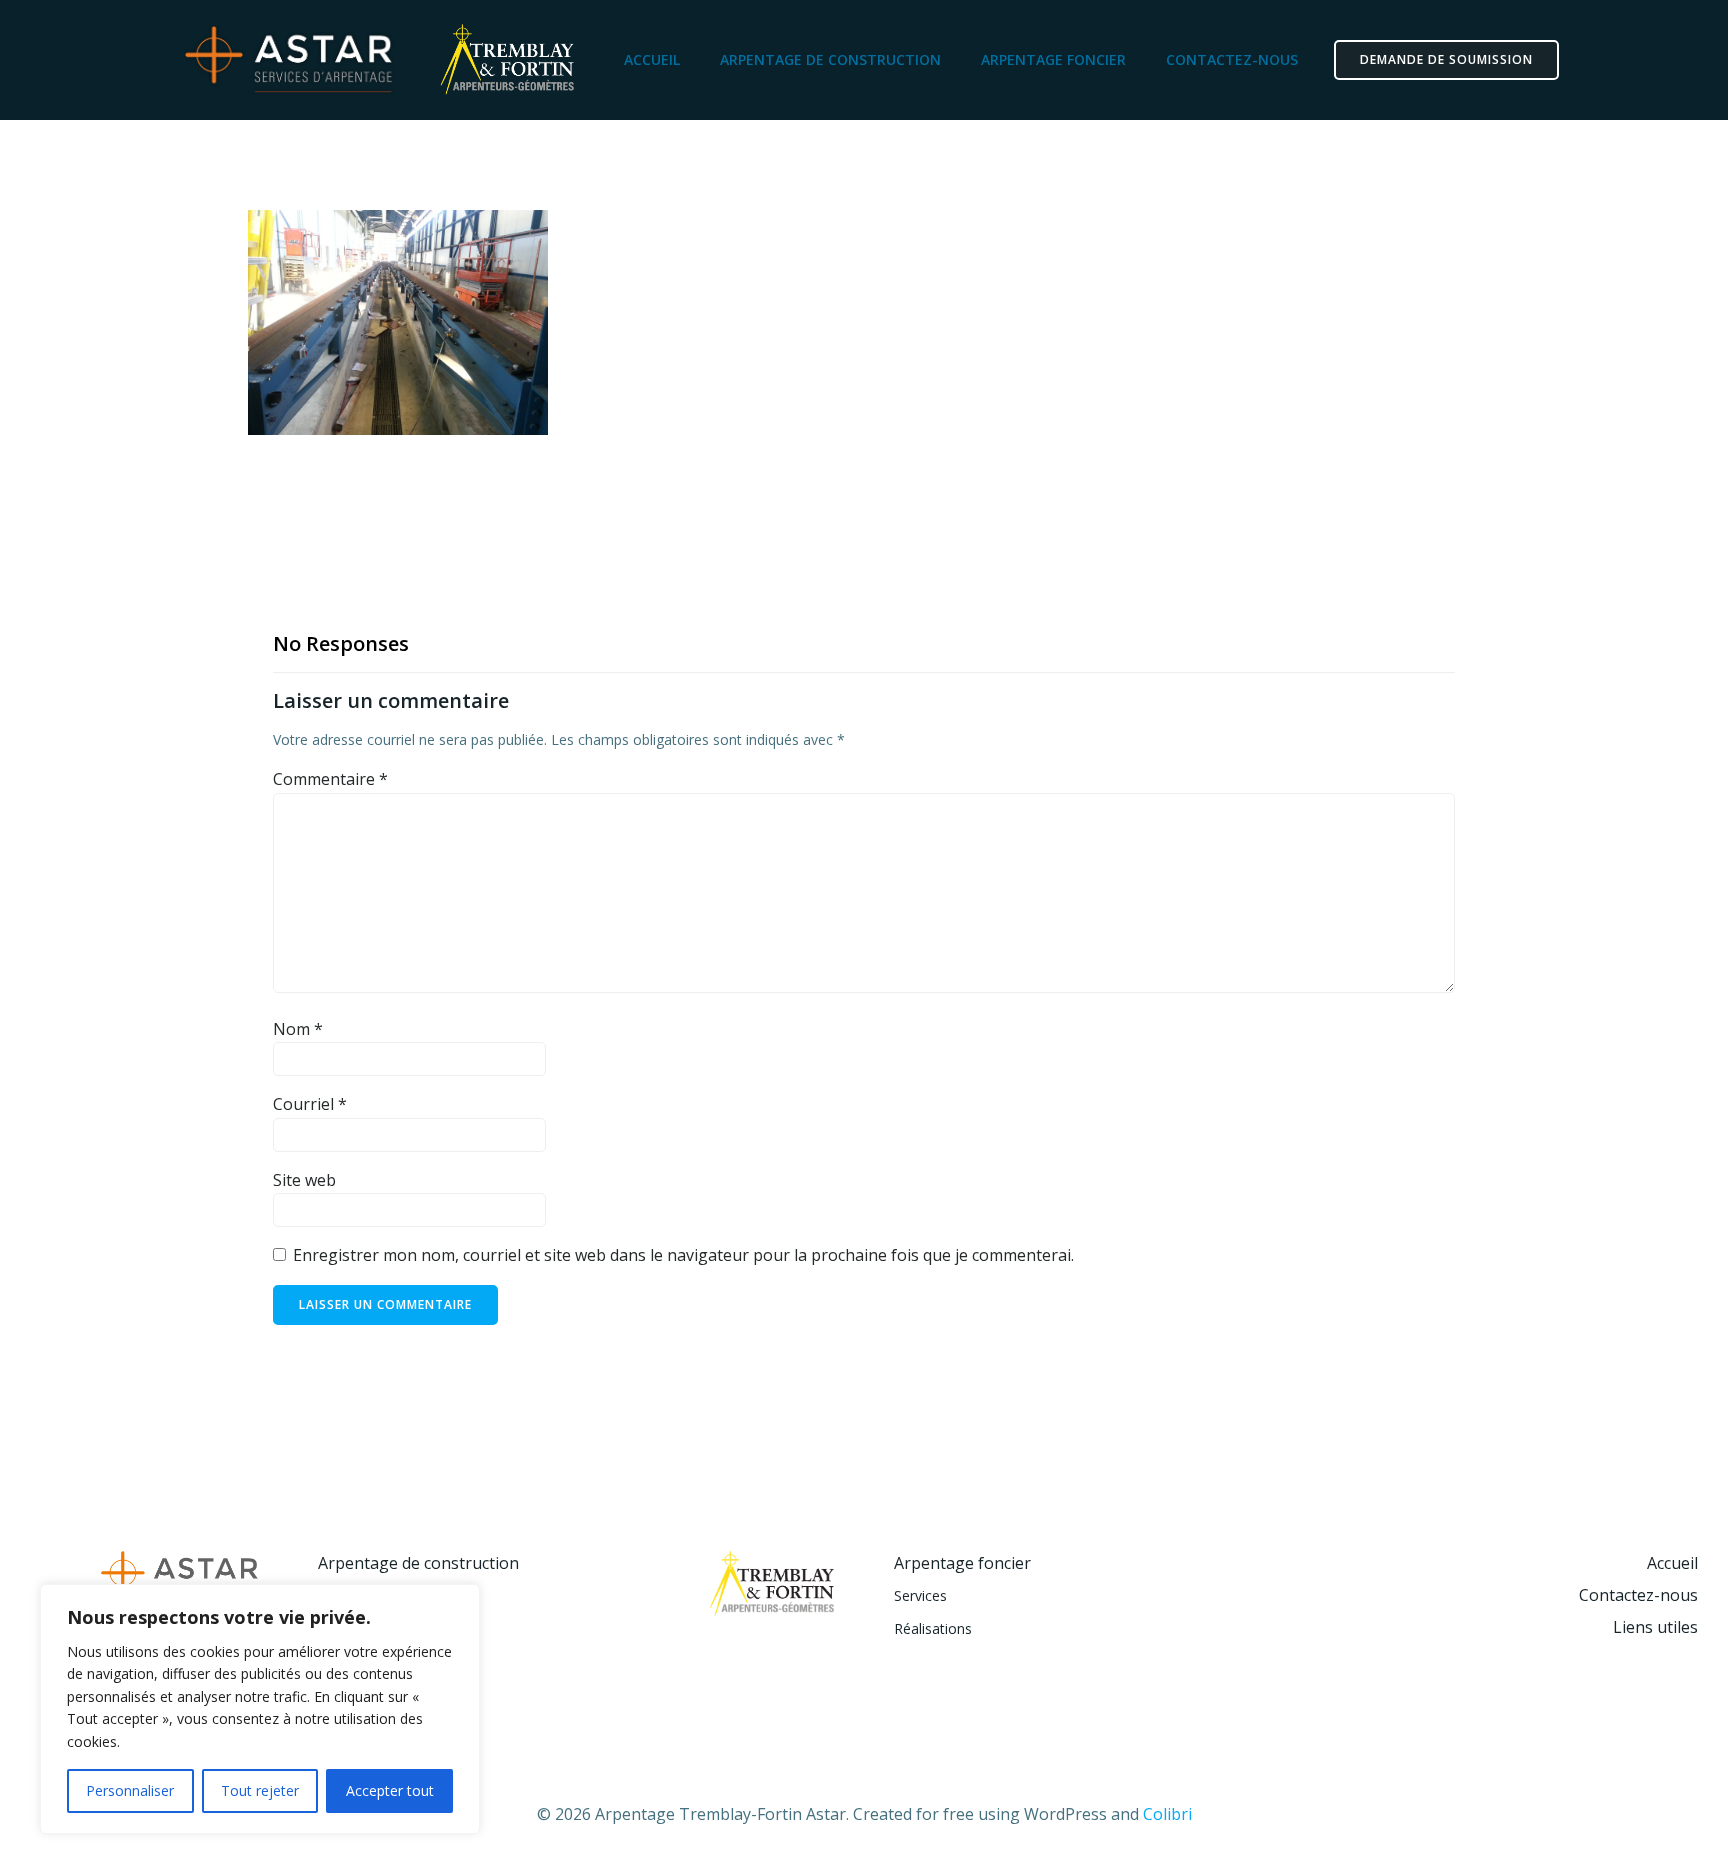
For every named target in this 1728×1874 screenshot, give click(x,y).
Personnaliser (130, 1790)
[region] (260, 1709)
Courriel (310, 1104)
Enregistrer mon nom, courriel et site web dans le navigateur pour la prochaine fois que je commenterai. (683, 1255)
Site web (304, 1180)
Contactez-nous (1232, 59)
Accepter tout (390, 1790)
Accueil (652, 59)
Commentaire (330, 779)
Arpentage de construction (830, 59)
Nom (298, 1029)
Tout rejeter (260, 1790)
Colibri (1167, 1814)
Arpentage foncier (1053, 59)
